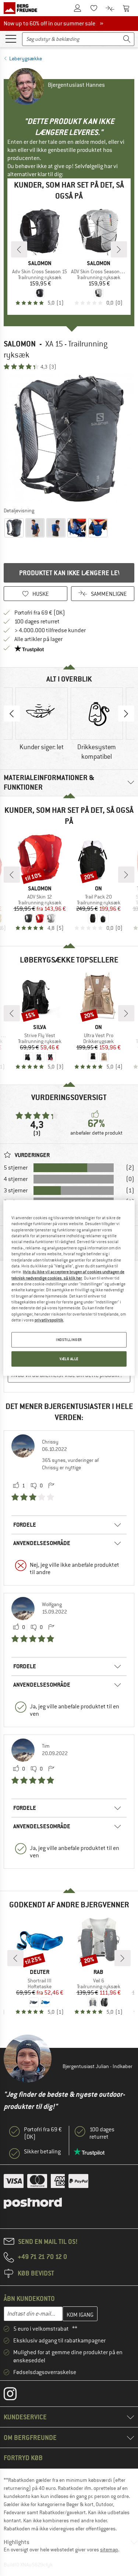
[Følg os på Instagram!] (16, 2395)
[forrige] (19, 249)
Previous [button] (12, 714)
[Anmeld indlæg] (51, 1486)
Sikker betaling (42, 2152)
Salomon (20, 344)
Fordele (25, 1525)
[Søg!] (127, 39)
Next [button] (126, 714)
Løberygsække (26, 58)
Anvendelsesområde (42, 1543)
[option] (69, 438)
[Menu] (11, 38)
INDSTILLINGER (69, 1340)
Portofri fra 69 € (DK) (40, 613)
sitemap (109, 2550)
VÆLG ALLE (69, 1359)
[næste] (119, 249)
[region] (69, 1288)
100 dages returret (37, 622)
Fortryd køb (23, 2458)
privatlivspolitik (49, 1320)
